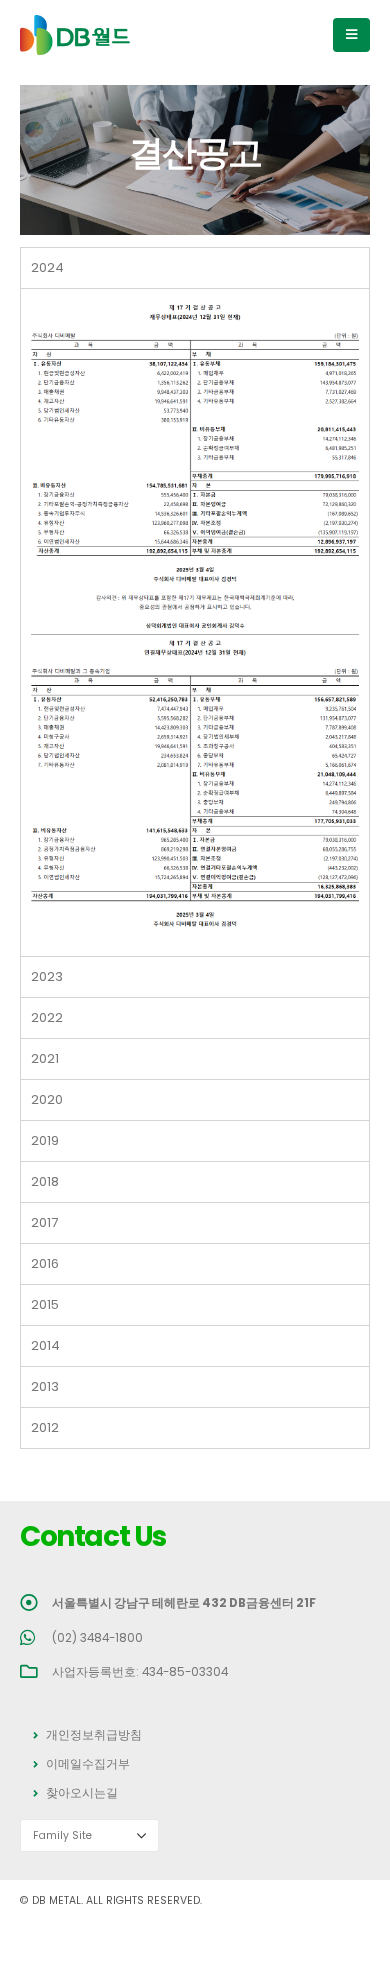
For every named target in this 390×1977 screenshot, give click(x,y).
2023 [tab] (47, 976)
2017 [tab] (44, 1222)
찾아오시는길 (82, 1793)
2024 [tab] (47, 267)
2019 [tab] (45, 1140)
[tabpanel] (195, 622)
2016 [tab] (45, 1263)
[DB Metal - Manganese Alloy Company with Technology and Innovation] (75, 35)
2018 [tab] (45, 1181)
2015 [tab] (45, 1304)
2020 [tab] (47, 1099)
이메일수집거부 (88, 1764)
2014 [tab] (45, 1345)
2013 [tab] (45, 1386)
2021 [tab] (45, 1058)
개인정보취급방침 (94, 1735)
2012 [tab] (45, 1427)
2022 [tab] (47, 1017)
